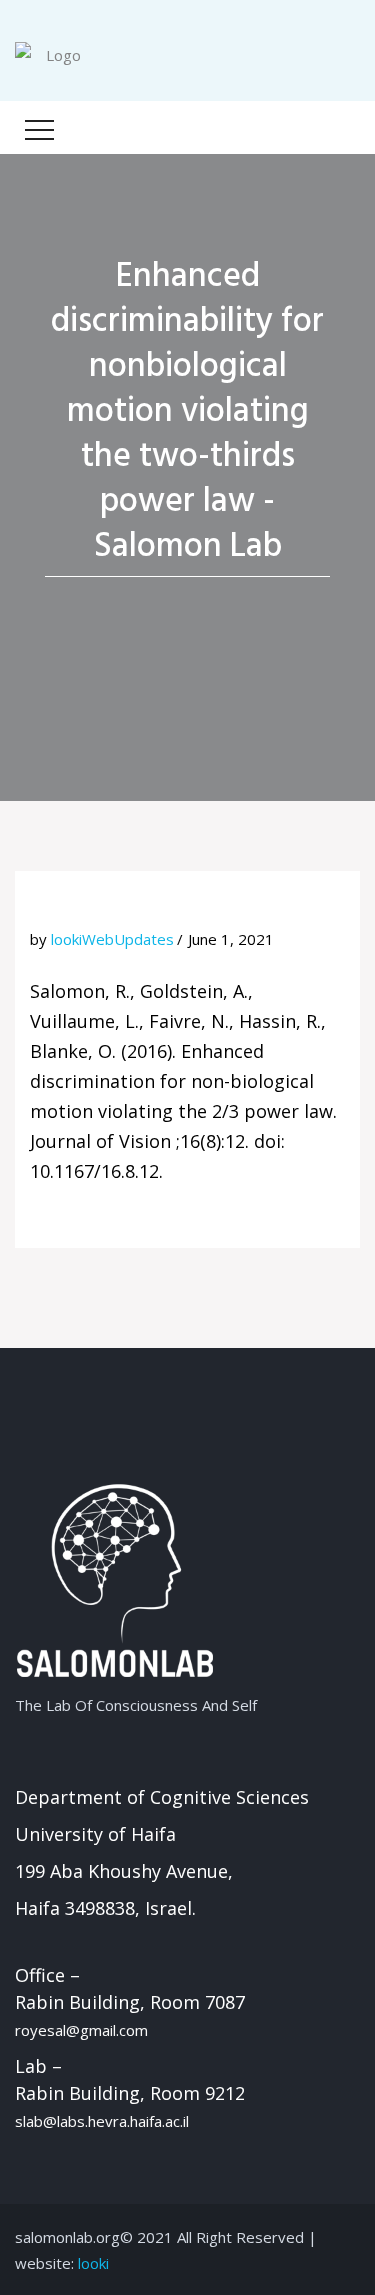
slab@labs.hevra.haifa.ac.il (102, 2121)
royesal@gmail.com (81, 2030)
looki (93, 2263)
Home (175, 602)
